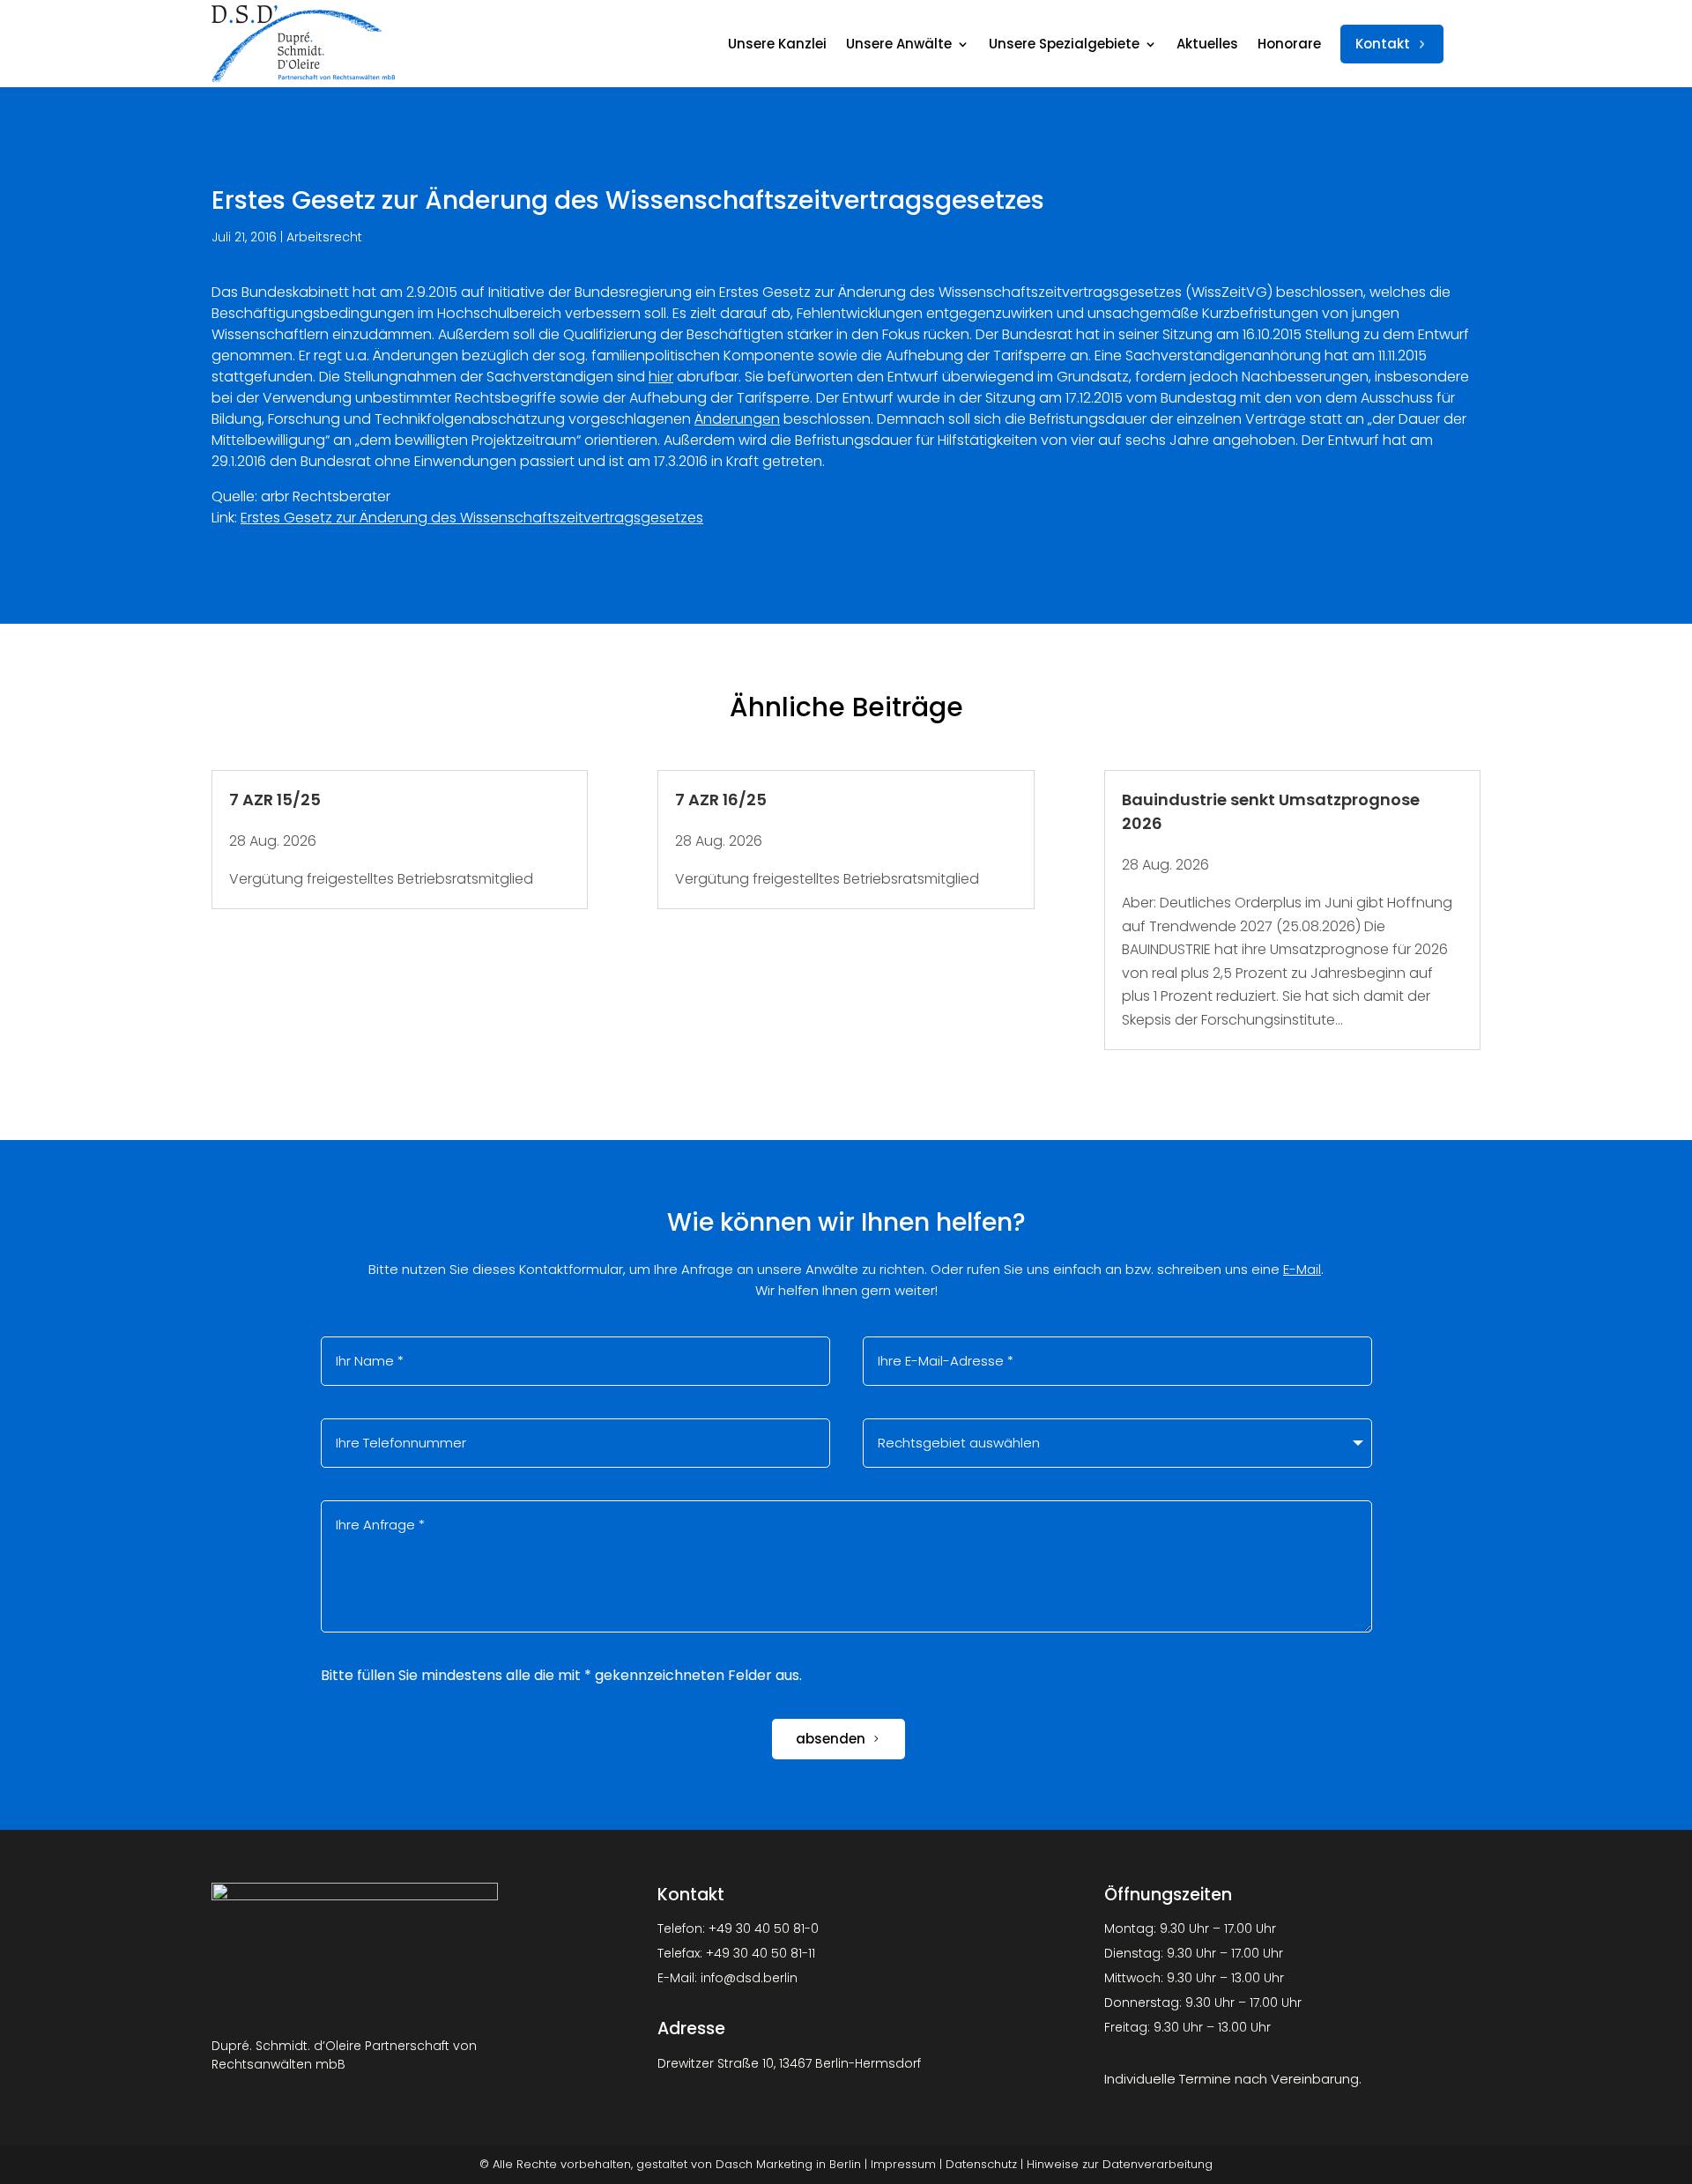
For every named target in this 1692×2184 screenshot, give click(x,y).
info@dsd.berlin (749, 1978)
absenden (831, 1739)
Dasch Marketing (764, 2164)
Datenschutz (981, 2164)
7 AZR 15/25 (275, 800)
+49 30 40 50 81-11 (761, 1953)
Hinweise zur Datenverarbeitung (1120, 2164)
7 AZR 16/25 (721, 800)
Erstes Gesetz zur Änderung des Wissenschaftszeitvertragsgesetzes (472, 518)
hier (661, 377)
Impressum (903, 2164)
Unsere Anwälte (899, 44)
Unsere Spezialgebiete (1064, 44)
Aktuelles (1207, 44)
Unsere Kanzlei (777, 44)
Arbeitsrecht (324, 237)
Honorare (1289, 44)
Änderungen (737, 419)
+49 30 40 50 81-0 (764, 1929)
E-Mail (1302, 1269)
